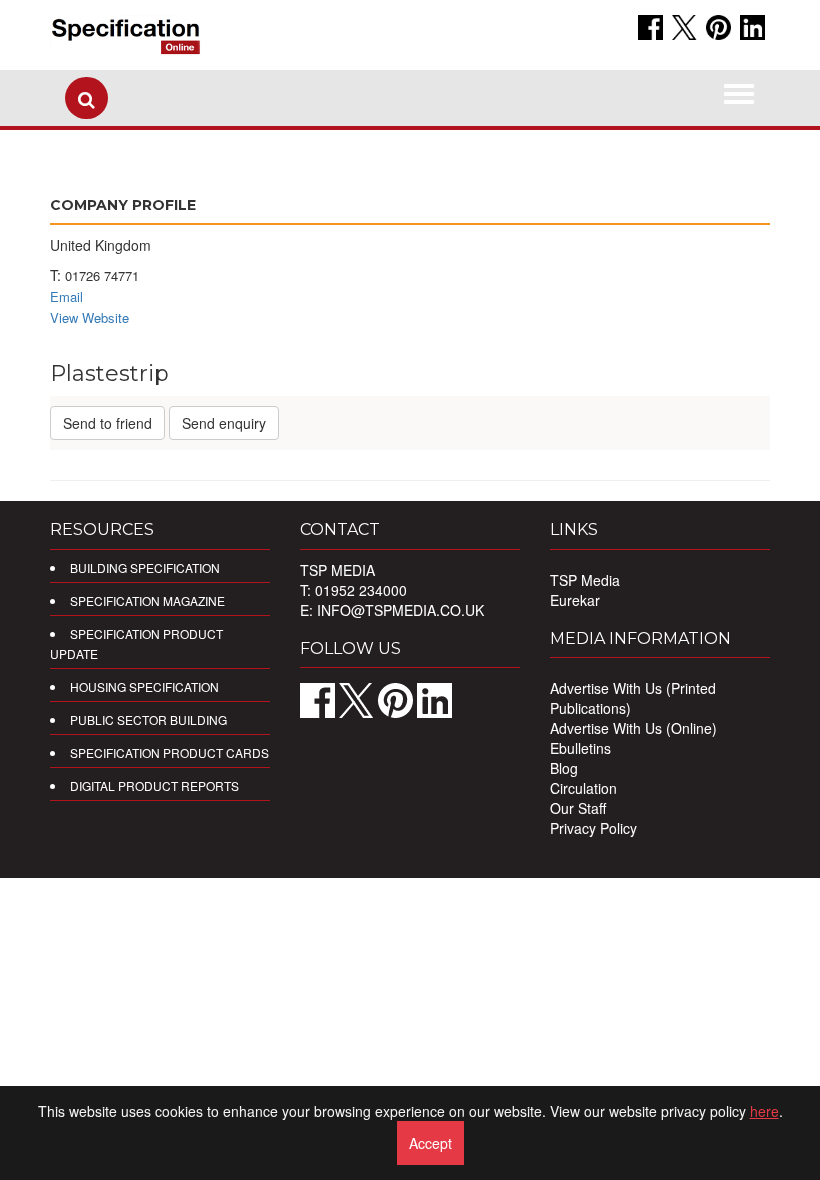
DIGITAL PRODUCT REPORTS (154, 785)
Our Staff (578, 808)
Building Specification (145, 567)
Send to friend (107, 423)
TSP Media (585, 580)
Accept (430, 1143)
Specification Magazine (147, 600)
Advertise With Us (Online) (633, 728)
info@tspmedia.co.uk (400, 610)
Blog (564, 768)
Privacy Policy (593, 828)
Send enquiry (224, 423)
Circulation (583, 788)
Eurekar (575, 600)
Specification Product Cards (169, 752)
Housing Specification (144, 686)
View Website (89, 317)
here (764, 1111)
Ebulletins (580, 748)
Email (66, 296)
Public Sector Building (148, 719)
